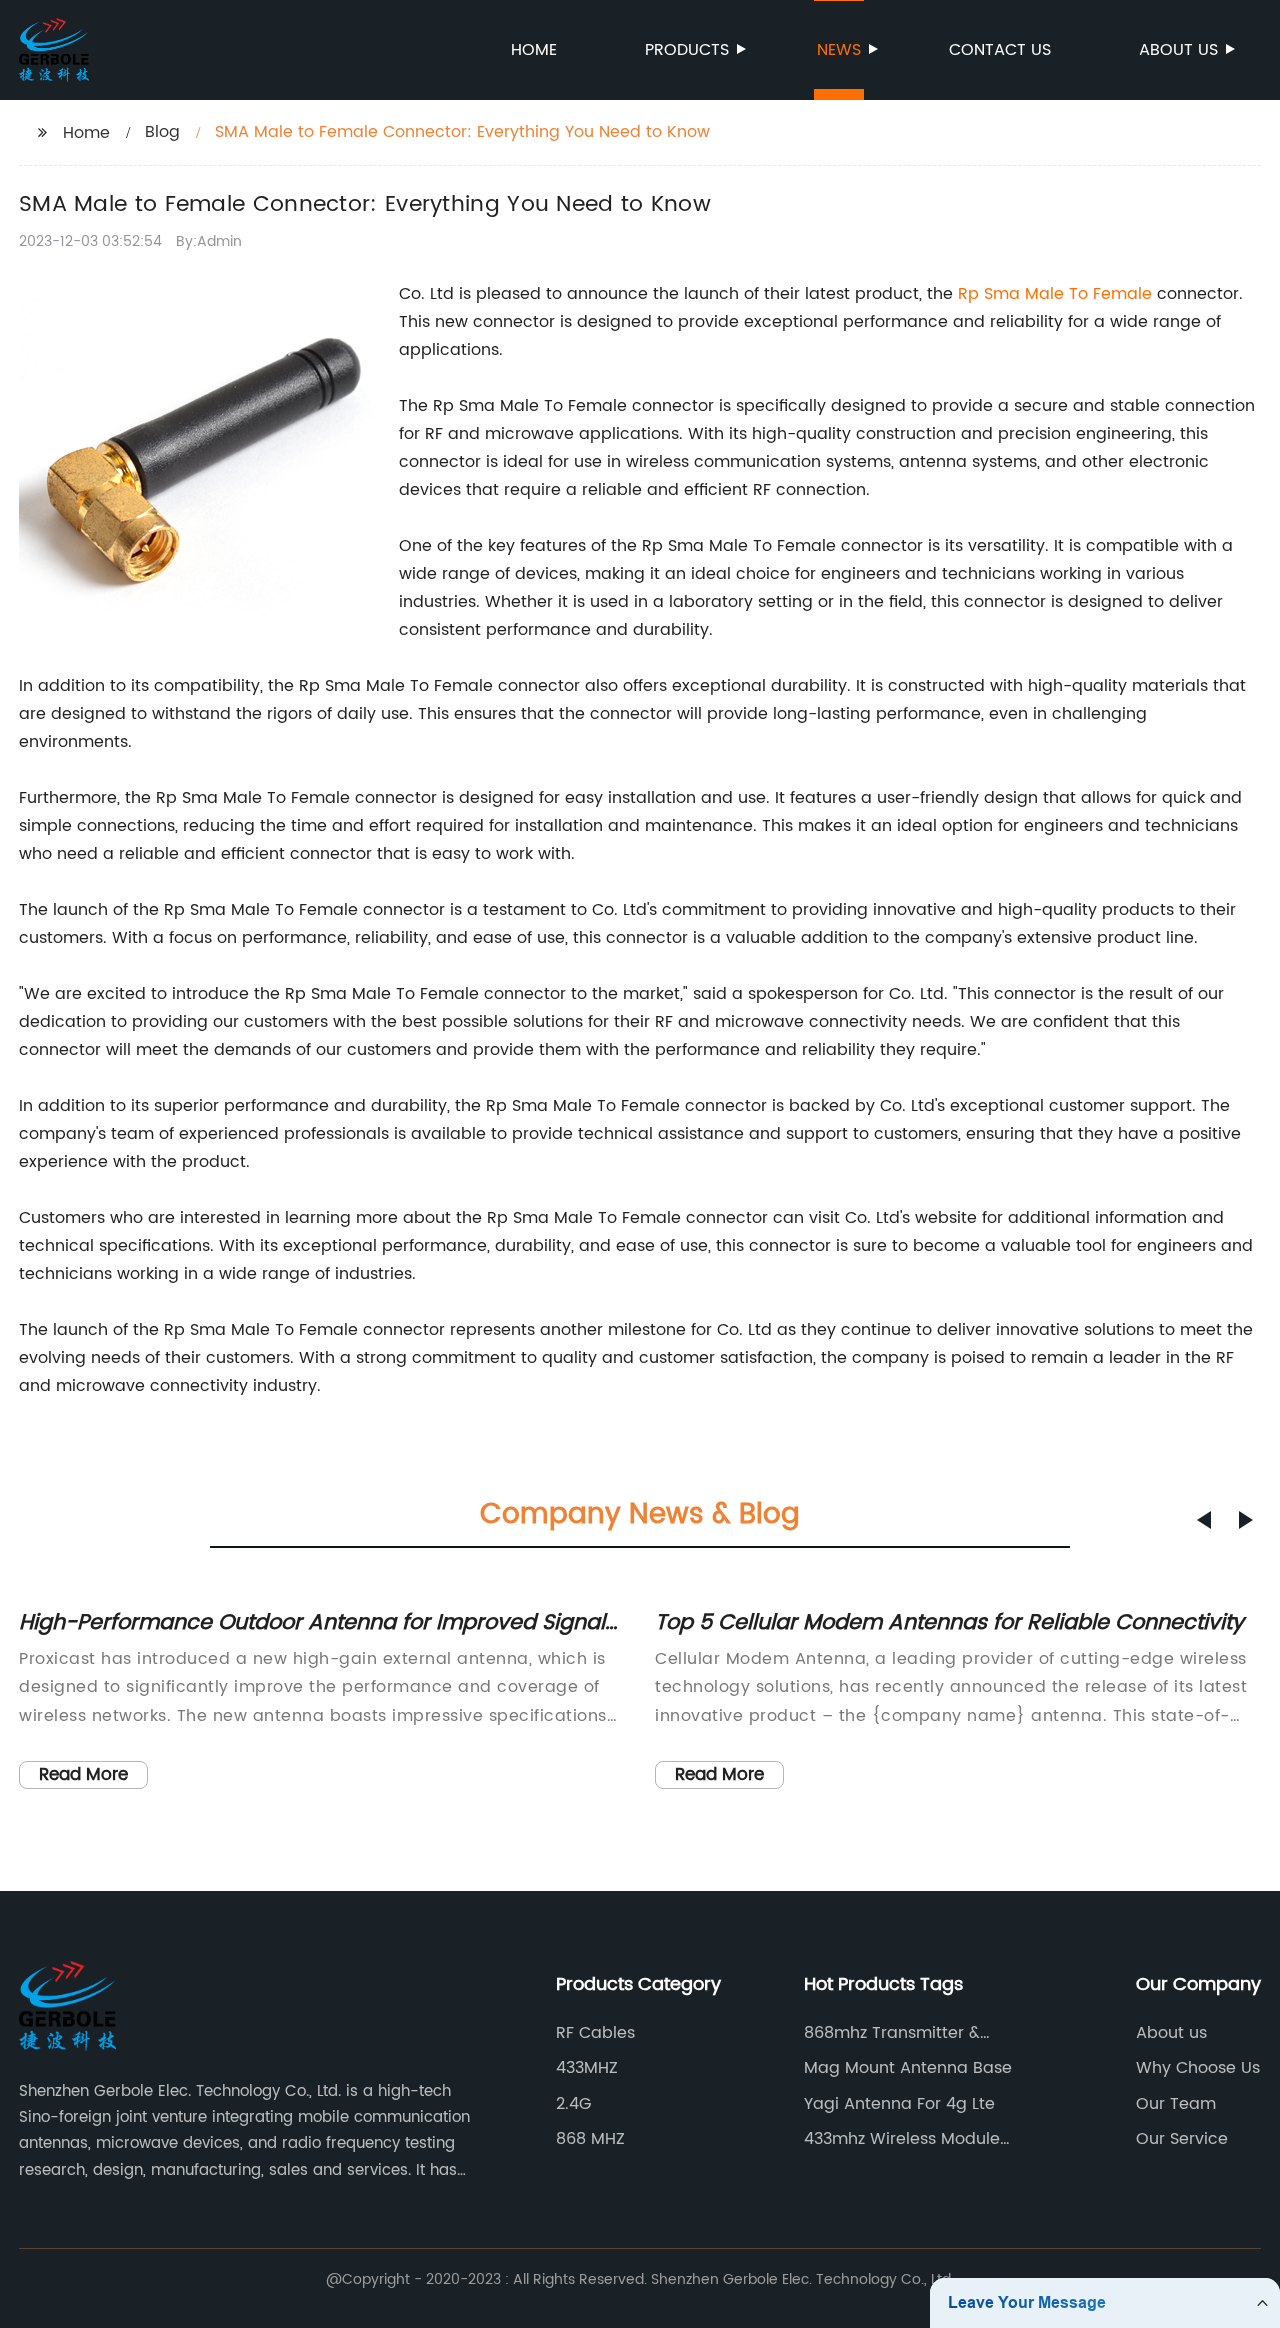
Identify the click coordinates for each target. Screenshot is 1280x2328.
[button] (1204, 1520)
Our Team (1176, 2104)
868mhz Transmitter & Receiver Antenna (892, 2033)
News (839, 50)
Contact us (1000, 50)
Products (687, 50)
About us (1178, 50)
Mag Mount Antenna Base (908, 2068)
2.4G (573, 2104)
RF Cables (595, 2033)
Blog (162, 132)
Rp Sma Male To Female (1055, 294)
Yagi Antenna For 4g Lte (899, 2104)
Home (534, 50)
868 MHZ (590, 2139)
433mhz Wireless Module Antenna (902, 2139)
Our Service (1182, 2139)
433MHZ (587, 2068)
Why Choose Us (1198, 2068)
